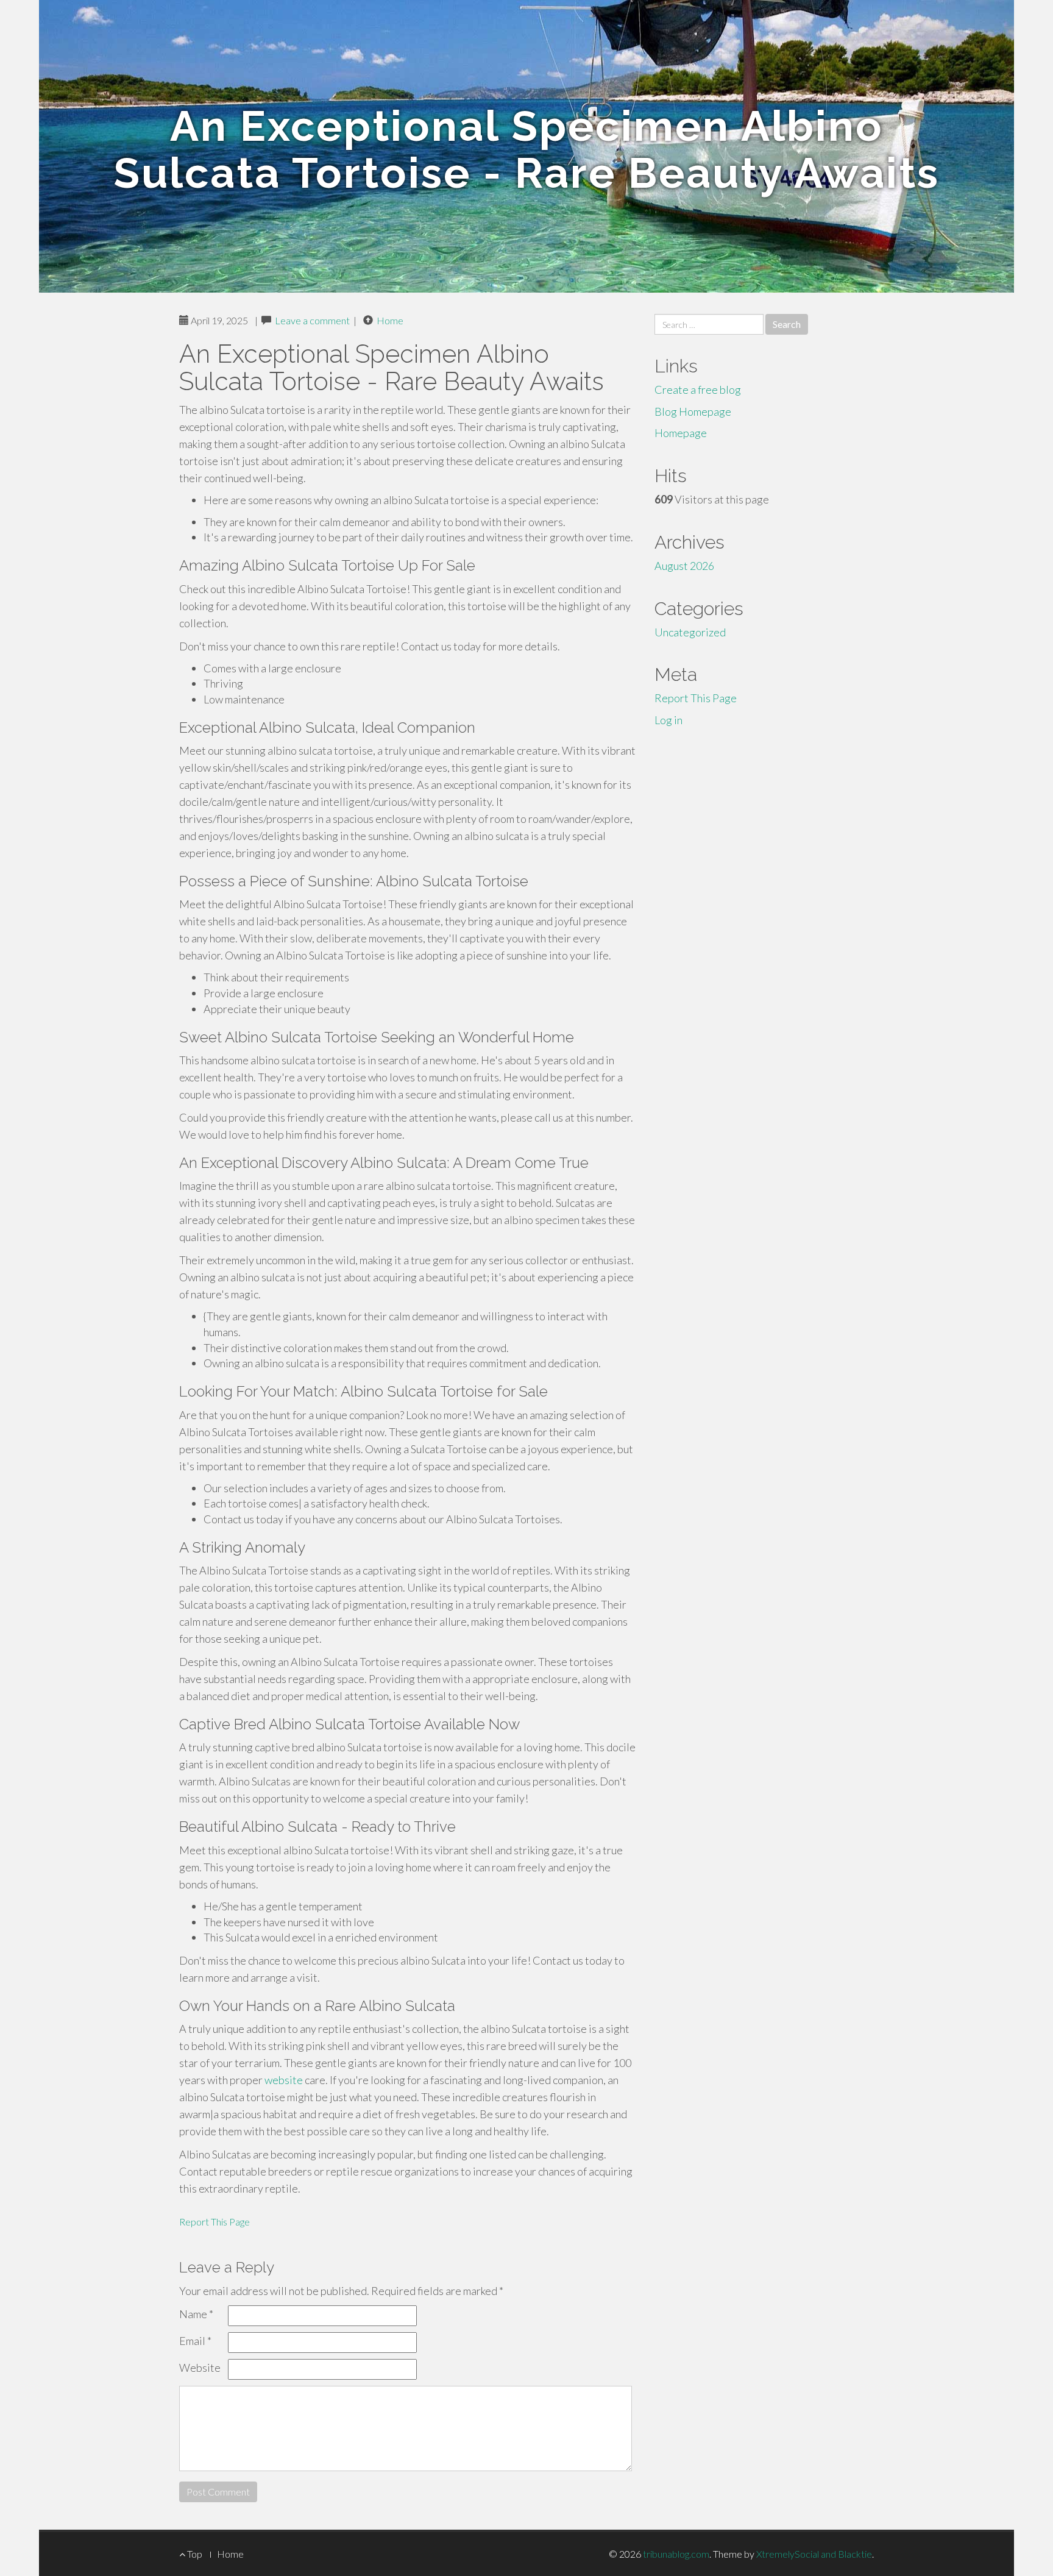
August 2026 (684, 566)
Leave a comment (312, 320)
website (284, 2080)
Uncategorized (690, 632)
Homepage (681, 433)
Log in (668, 720)
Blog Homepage (693, 411)
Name (196, 2314)
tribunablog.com (676, 2554)
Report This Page (214, 2222)
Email (195, 2341)
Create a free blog (698, 390)
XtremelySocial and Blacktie (814, 2554)
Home (390, 320)
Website (200, 2368)
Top (194, 2554)
